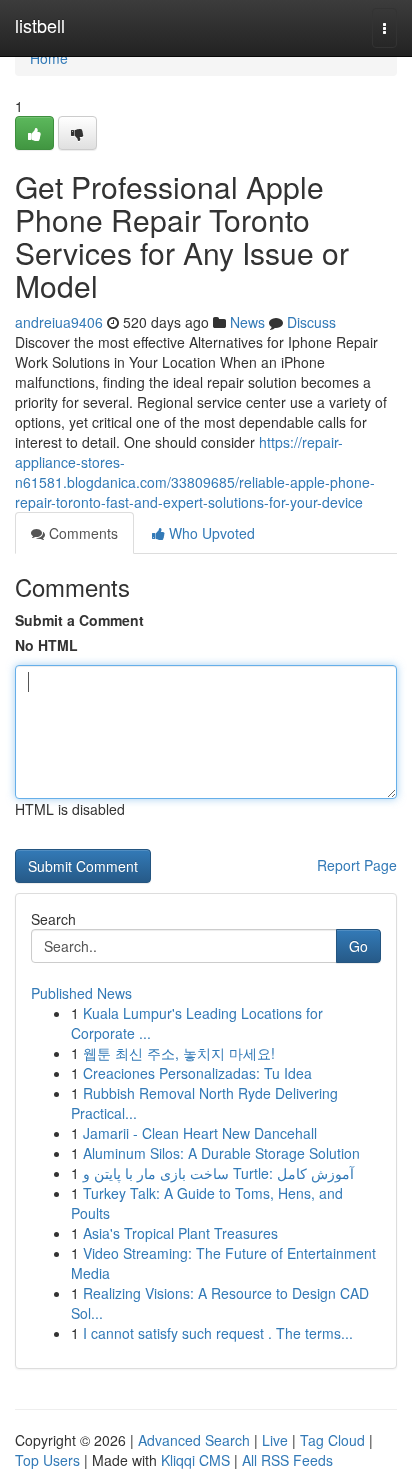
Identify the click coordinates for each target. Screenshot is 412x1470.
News (247, 322)
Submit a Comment (79, 620)
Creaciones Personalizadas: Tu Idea (197, 1073)
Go (358, 946)
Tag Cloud (332, 1440)
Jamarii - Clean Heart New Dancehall (200, 1133)
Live (275, 1440)
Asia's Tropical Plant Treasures (180, 1233)
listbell (40, 25)
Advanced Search (194, 1440)
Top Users (47, 1460)
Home (49, 58)
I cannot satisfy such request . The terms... (218, 1333)
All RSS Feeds (287, 1460)
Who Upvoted (210, 533)
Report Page (357, 865)
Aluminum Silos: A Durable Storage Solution (221, 1153)
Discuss (311, 322)
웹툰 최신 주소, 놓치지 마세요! (179, 1053)
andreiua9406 (59, 322)
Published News (81, 993)
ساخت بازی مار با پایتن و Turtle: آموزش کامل (218, 1173)
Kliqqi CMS (195, 1460)
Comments (81, 533)
